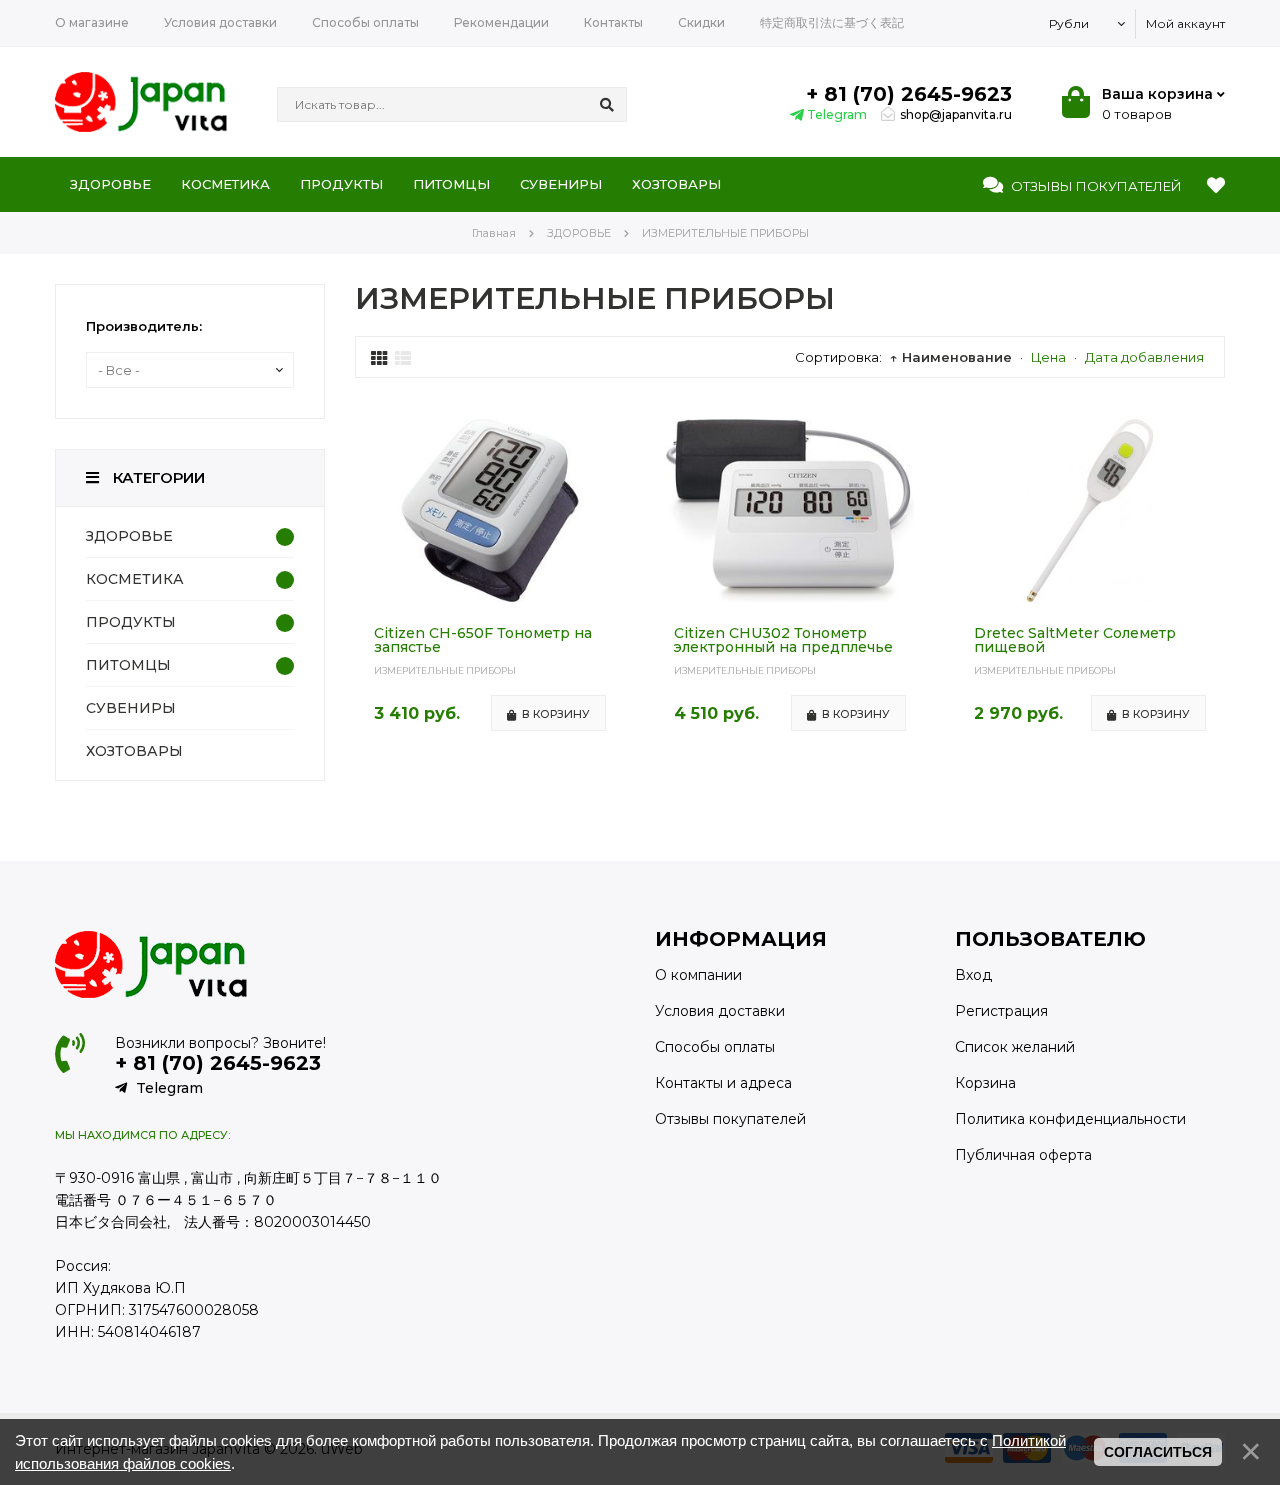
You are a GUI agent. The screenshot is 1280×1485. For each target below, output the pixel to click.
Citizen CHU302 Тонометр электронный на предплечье (783, 640)
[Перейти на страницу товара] (490, 597)
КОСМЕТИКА (135, 579)
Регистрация (1001, 1011)
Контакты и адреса (723, 1083)
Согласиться (1158, 1452)
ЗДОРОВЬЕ (129, 536)
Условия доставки (720, 1011)
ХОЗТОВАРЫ (134, 751)
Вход (973, 975)
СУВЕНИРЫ (131, 708)
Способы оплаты (715, 1047)
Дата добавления (1144, 357)
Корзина (985, 1083)
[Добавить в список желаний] (608, 435)
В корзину (556, 714)
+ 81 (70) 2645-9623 (909, 94)
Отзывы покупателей (730, 1119)
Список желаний (1015, 1047)
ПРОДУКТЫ (131, 622)
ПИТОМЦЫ (128, 665)
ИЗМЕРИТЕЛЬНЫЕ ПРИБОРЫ (445, 670)
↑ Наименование (951, 357)
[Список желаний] (1216, 186)
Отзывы (1095, 186)
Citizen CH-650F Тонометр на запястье (483, 640)
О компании (698, 975)
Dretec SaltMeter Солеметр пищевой (1075, 640)
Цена (1048, 357)
